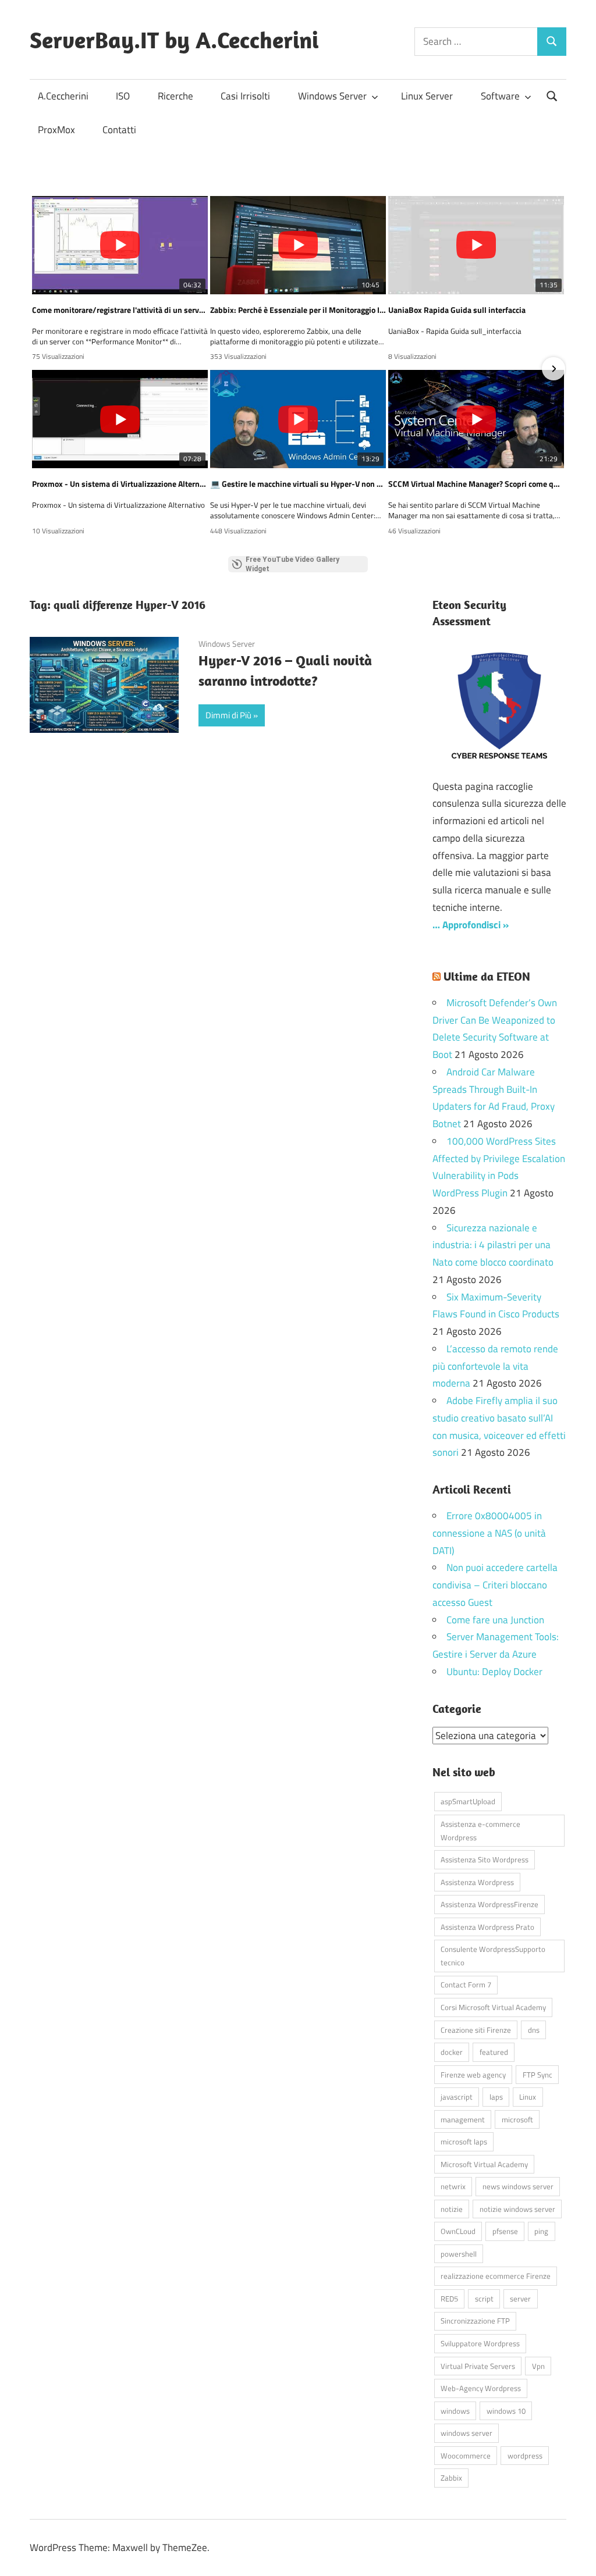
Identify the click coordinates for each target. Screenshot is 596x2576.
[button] (42, 369)
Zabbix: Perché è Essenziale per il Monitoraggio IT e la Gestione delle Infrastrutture (298, 310)
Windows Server (332, 96)
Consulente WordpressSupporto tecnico (493, 1956)
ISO (123, 96)
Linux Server (427, 96)
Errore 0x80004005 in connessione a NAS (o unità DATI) (489, 1533)
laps (496, 2097)
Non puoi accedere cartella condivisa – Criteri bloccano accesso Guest (495, 1585)
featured (494, 2052)
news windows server (518, 2186)
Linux (528, 2097)
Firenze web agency (473, 2075)
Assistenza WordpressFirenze (489, 1904)
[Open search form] (552, 95)
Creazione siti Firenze (476, 2030)
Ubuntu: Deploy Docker (494, 1672)
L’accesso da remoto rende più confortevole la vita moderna (495, 1366)
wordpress (525, 2456)
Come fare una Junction (495, 1620)
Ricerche (175, 96)
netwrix (453, 2186)
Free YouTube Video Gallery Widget (292, 564)
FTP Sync (538, 2075)
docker (452, 2052)
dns (534, 2030)
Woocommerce (466, 2456)
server (520, 2299)
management (463, 2119)
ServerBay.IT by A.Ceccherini (174, 40)
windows (455, 2411)
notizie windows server (517, 2209)
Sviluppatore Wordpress (480, 2343)
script (484, 2299)
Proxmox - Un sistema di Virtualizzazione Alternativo (120, 484)
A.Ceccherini (63, 96)
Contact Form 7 (466, 1984)
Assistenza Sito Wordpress (485, 1859)
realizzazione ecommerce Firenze (496, 2276)
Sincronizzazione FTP (475, 2321)
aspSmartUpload (468, 1801)
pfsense (505, 2231)
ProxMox (56, 130)
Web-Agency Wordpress (481, 2388)
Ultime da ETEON (487, 976)
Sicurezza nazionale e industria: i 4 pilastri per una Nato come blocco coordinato (493, 1245)
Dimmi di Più (228, 715)
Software (500, 96)
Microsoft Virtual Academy (484, 2164)
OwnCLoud (458, 2231)
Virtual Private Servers (478, 2366)
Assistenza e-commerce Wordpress (480, 1831)
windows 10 (506, 2411)
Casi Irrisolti (245, 96)
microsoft (517, 2119)
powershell (459, 2254)
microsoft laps (464, 2142)
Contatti (119, 130)
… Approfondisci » (471, 925)
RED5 (449, 2299)
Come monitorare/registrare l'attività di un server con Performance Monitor (120, 310)
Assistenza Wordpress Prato (487, 1927)
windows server (466, 2433)
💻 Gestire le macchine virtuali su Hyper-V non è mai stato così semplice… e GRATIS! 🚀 (298, 484)
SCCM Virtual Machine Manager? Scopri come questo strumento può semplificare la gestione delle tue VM (476, 484)
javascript (457, 2097)
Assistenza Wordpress (477, 1882)
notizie (452, 2209)
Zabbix (451, 2478)
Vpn (538, 2366)
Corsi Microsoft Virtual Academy (493, 2007)
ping (541, 2231)
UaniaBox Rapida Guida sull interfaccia (457, 310)
